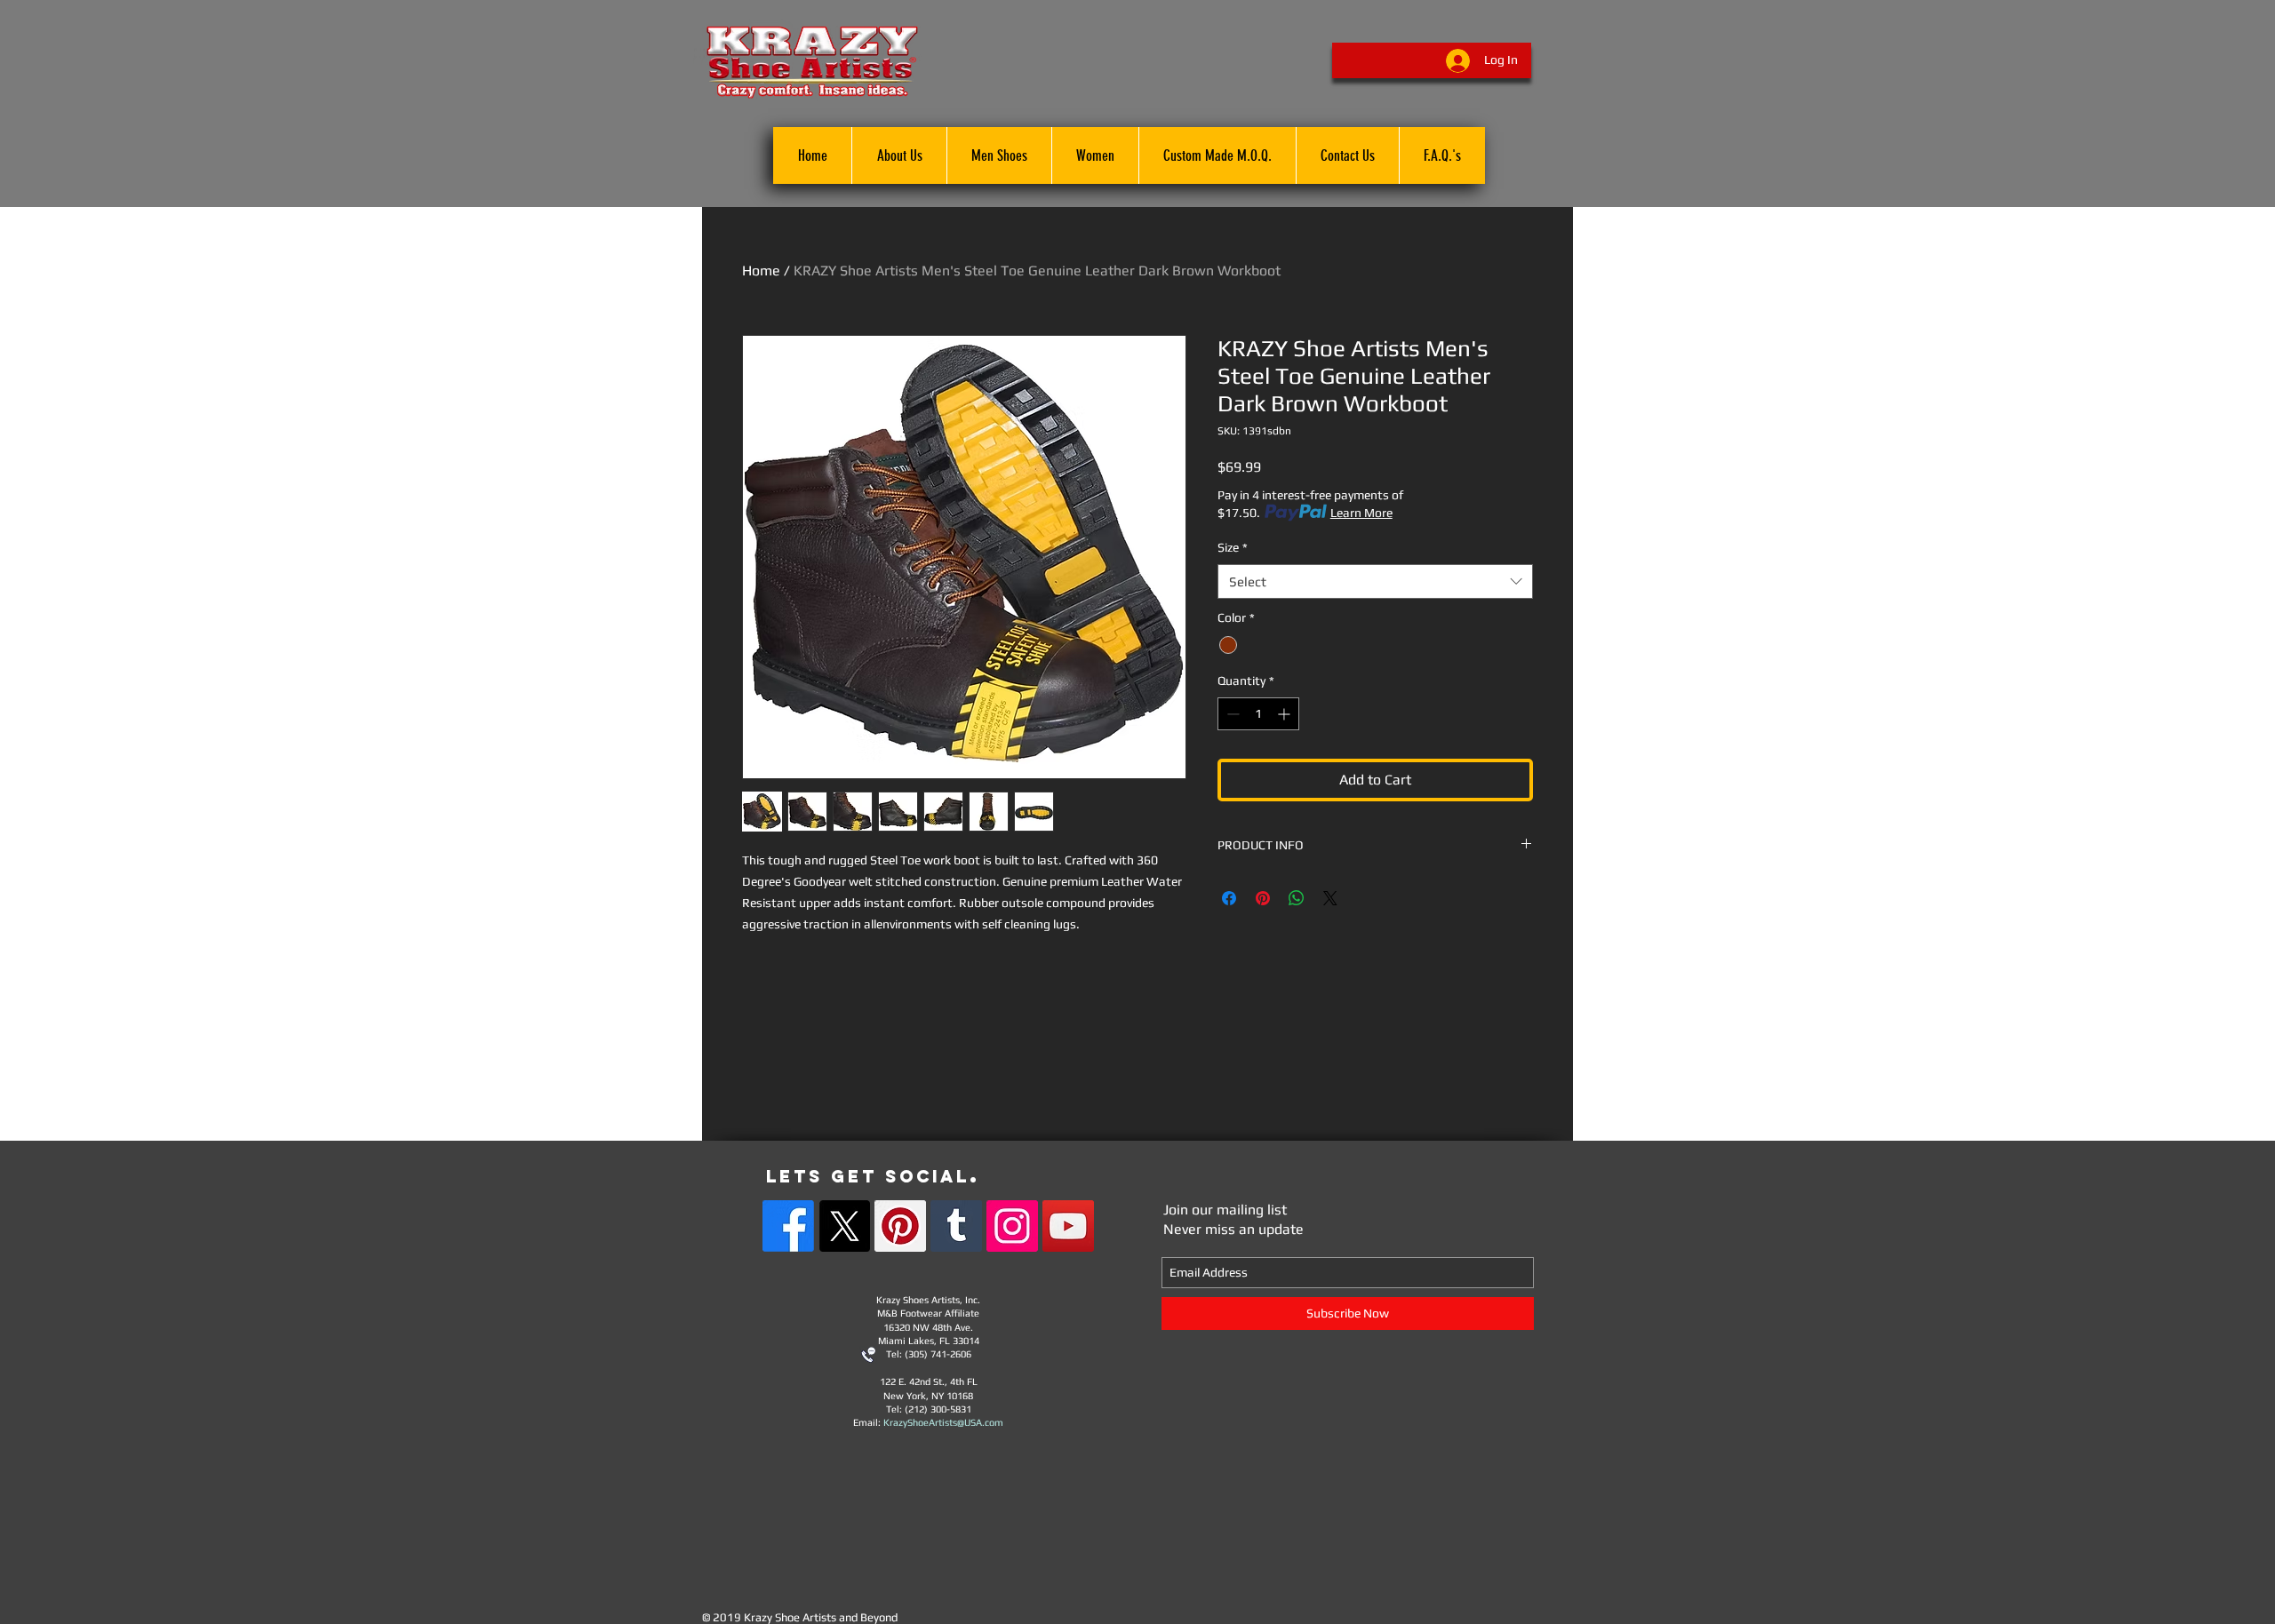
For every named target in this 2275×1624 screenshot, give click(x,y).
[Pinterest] (900, 1226)
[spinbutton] (1258, 714)
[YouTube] (1068, 1226)
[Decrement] (1231, 714)
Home (761, 271)
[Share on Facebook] (1229, 898)
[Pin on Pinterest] (1263, 898)
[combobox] (1375, 581)
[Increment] (1285, 714)
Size (1233, 547)
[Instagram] (1012, 1226)
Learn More (1361, 513)
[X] (844, 1226)
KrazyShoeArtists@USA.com (943, 1422)
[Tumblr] (956, 1226)
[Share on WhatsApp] (1297, 898)
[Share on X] (1330, 898)
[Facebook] (788, 1226)
